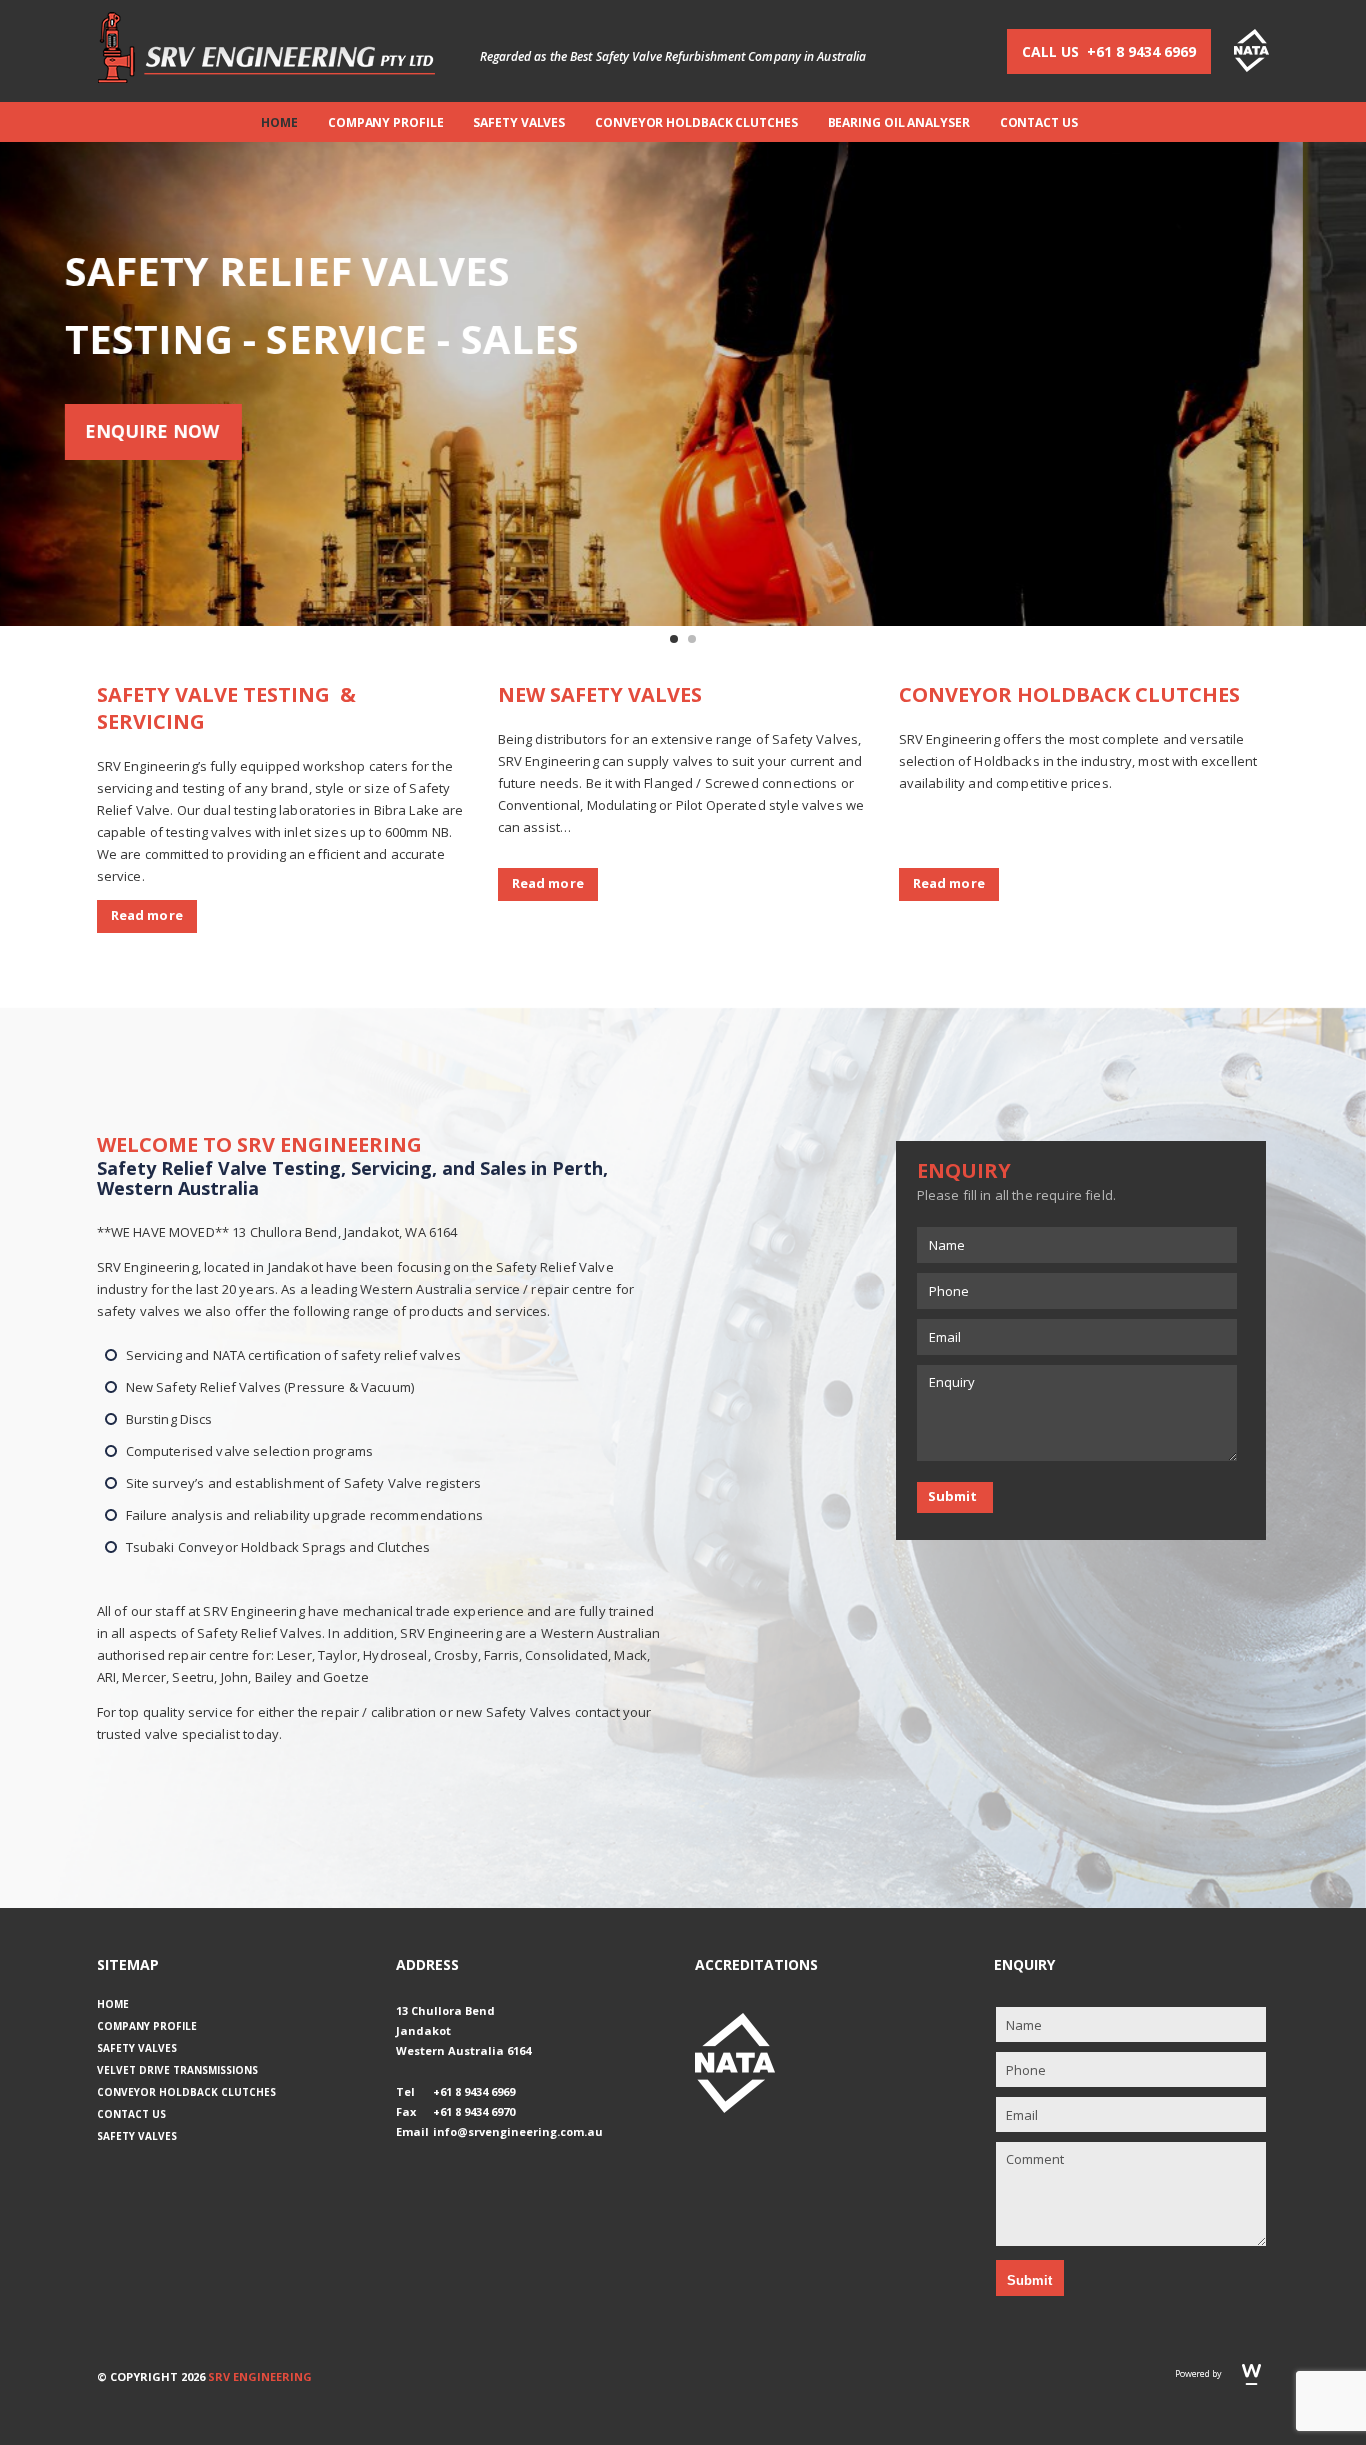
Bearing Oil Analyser (899, 122)
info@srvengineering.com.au (518, 2131)
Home (279, 122)
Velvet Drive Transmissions (177, 2070)
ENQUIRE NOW (215, 431)
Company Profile (386, 122)
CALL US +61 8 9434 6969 (1109, 51)
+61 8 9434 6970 (474, 2111)
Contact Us (1039, 122)
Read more (147, 915)
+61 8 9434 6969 (474, 2091)
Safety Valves (519, 122)
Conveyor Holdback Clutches (696, 122)
